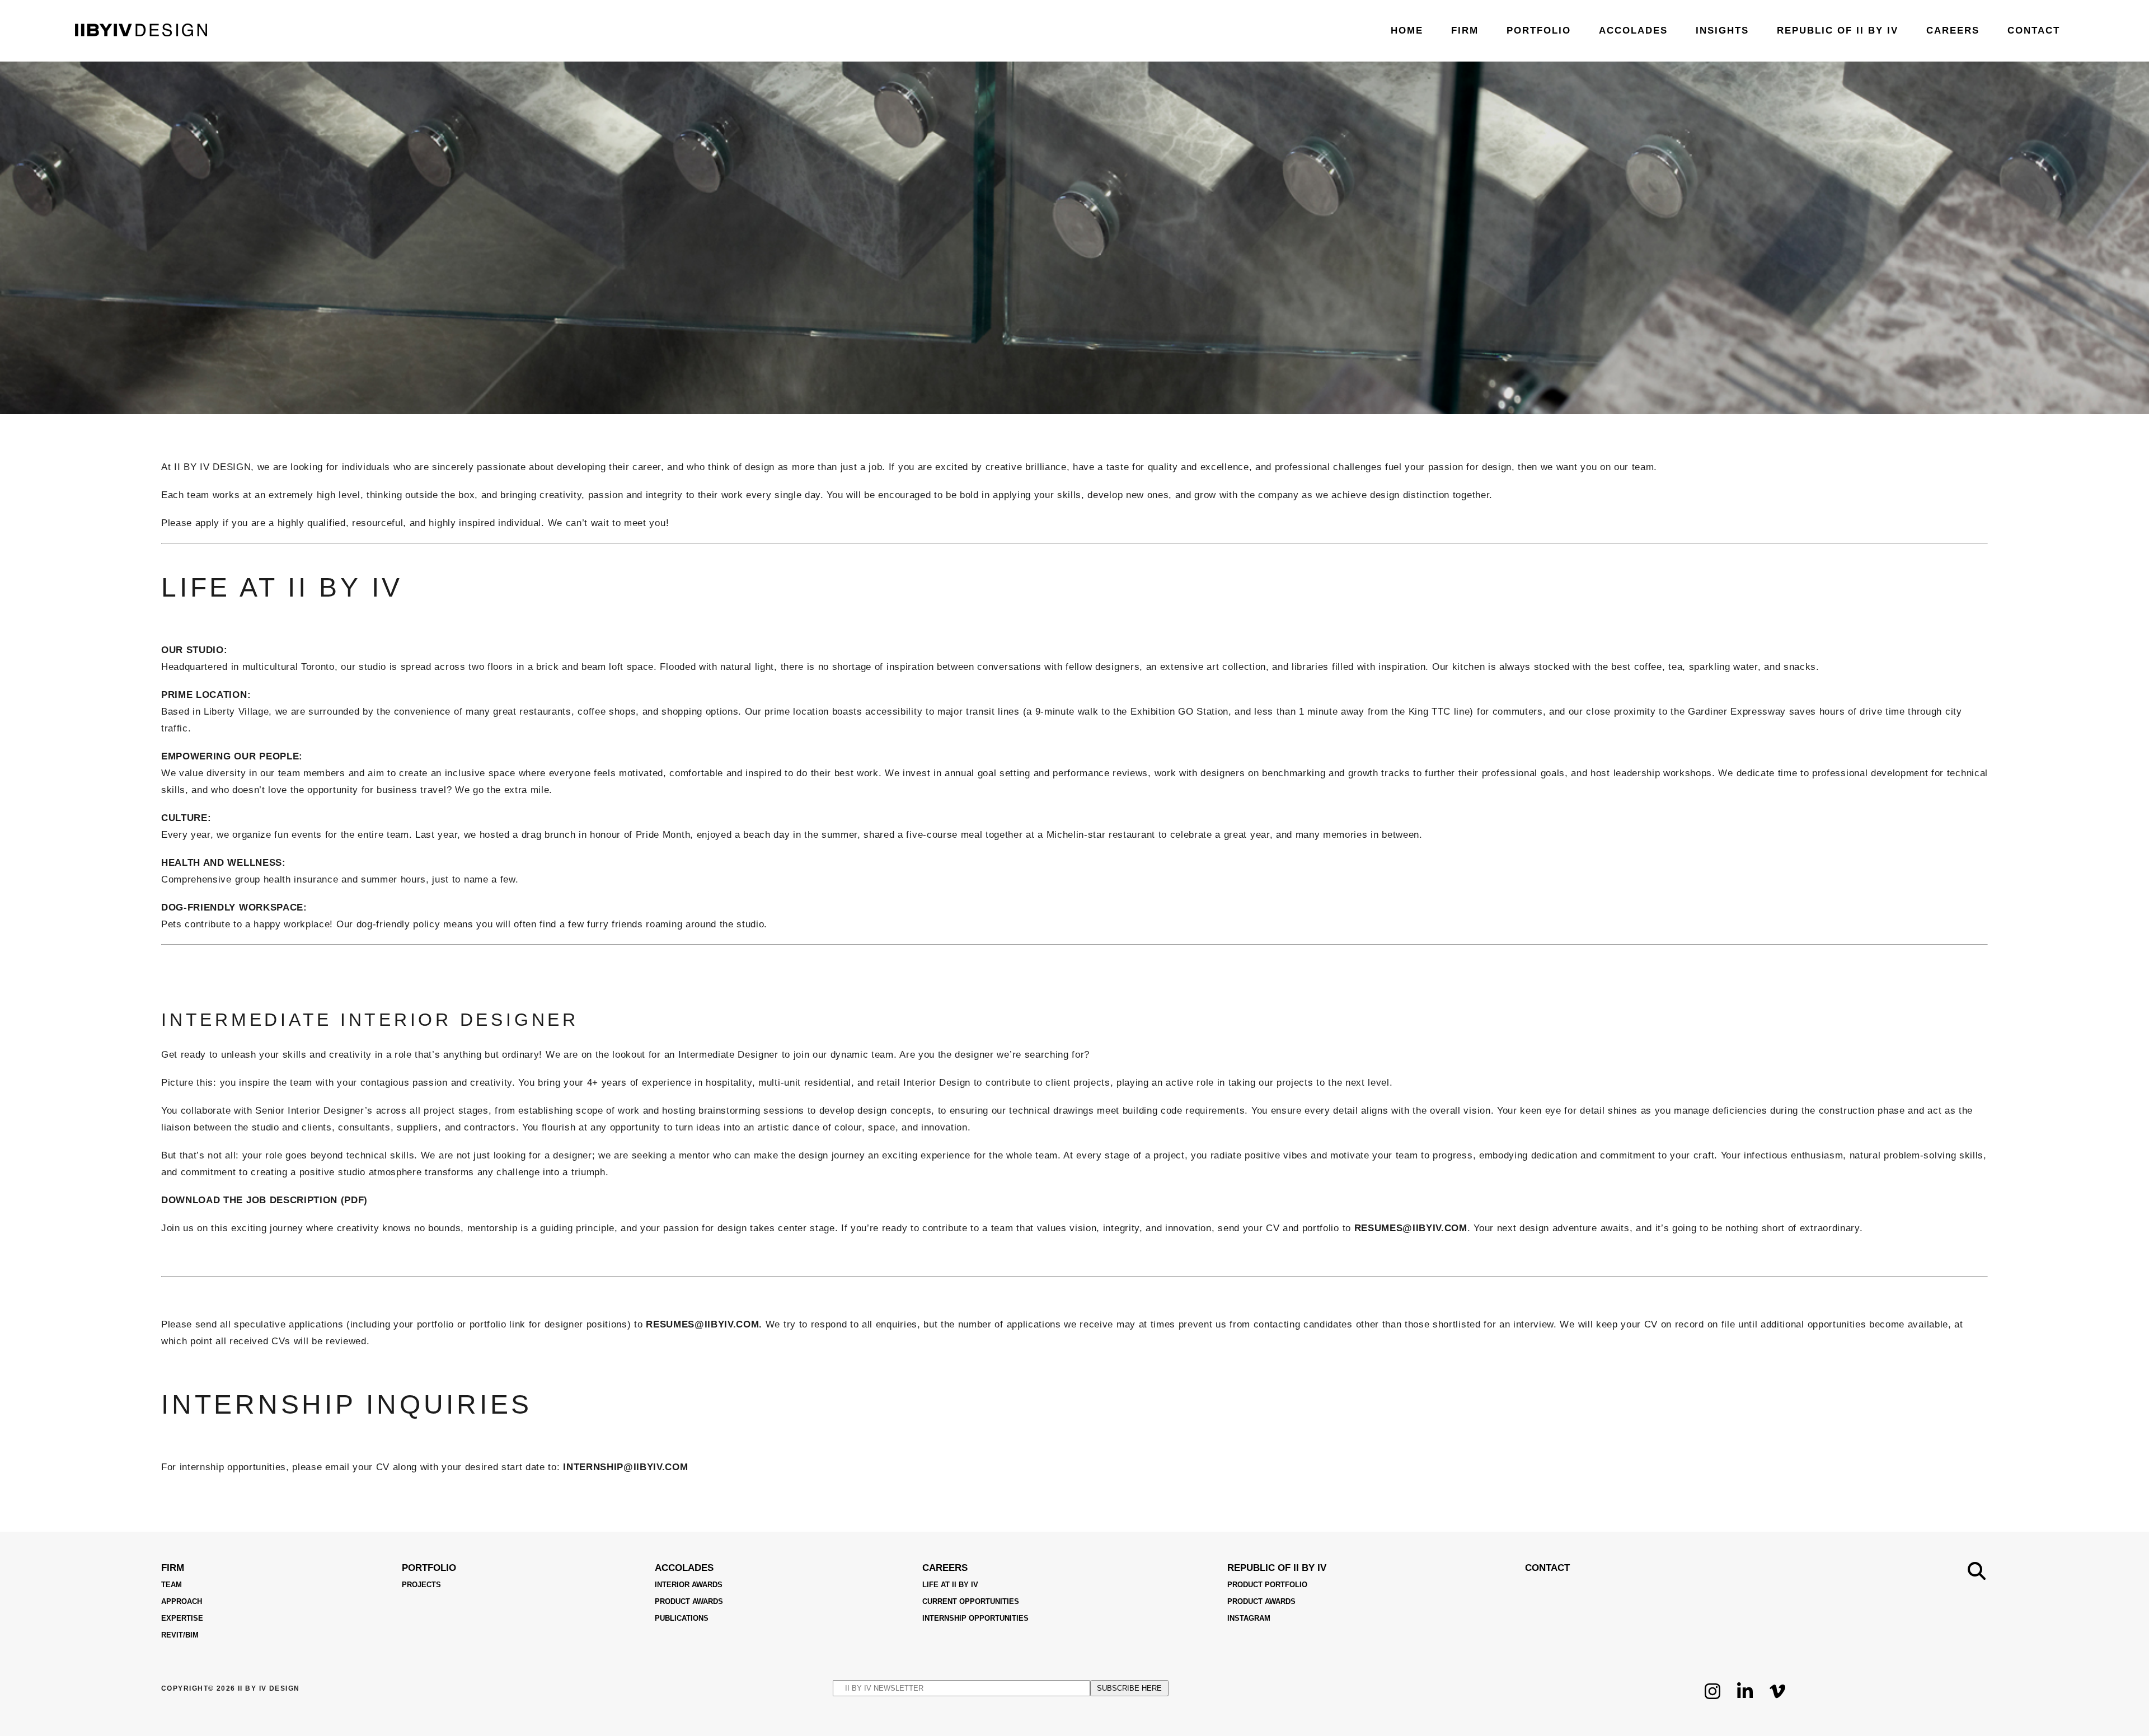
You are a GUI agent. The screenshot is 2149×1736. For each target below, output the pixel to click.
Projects (421, 1585)
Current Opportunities (971, 1601)
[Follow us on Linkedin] (1745, 1699)
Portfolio (429, 1568)
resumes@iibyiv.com (1411, 1228)
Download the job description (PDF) (264, 1200)
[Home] (141, 33)
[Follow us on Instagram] (1712, 1699)
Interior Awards (689, 1585)
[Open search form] (1977, 1571)
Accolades (684, 1568)
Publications (682, 1618)
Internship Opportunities (975, 1618)
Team (172, 1585)
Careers (945, 1568)
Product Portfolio (1267, 1585)
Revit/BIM (180, 1635)
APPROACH (182, 1601)
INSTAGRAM (1249, 1618)
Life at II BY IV (950, 1585)
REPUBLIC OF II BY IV (1277, 1568)
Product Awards (689, 1601)
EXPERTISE (182, 1618)
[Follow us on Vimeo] (1777, 1699)
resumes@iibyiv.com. (706, 1324)
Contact (1547, 1568)
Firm (173, 1568)
